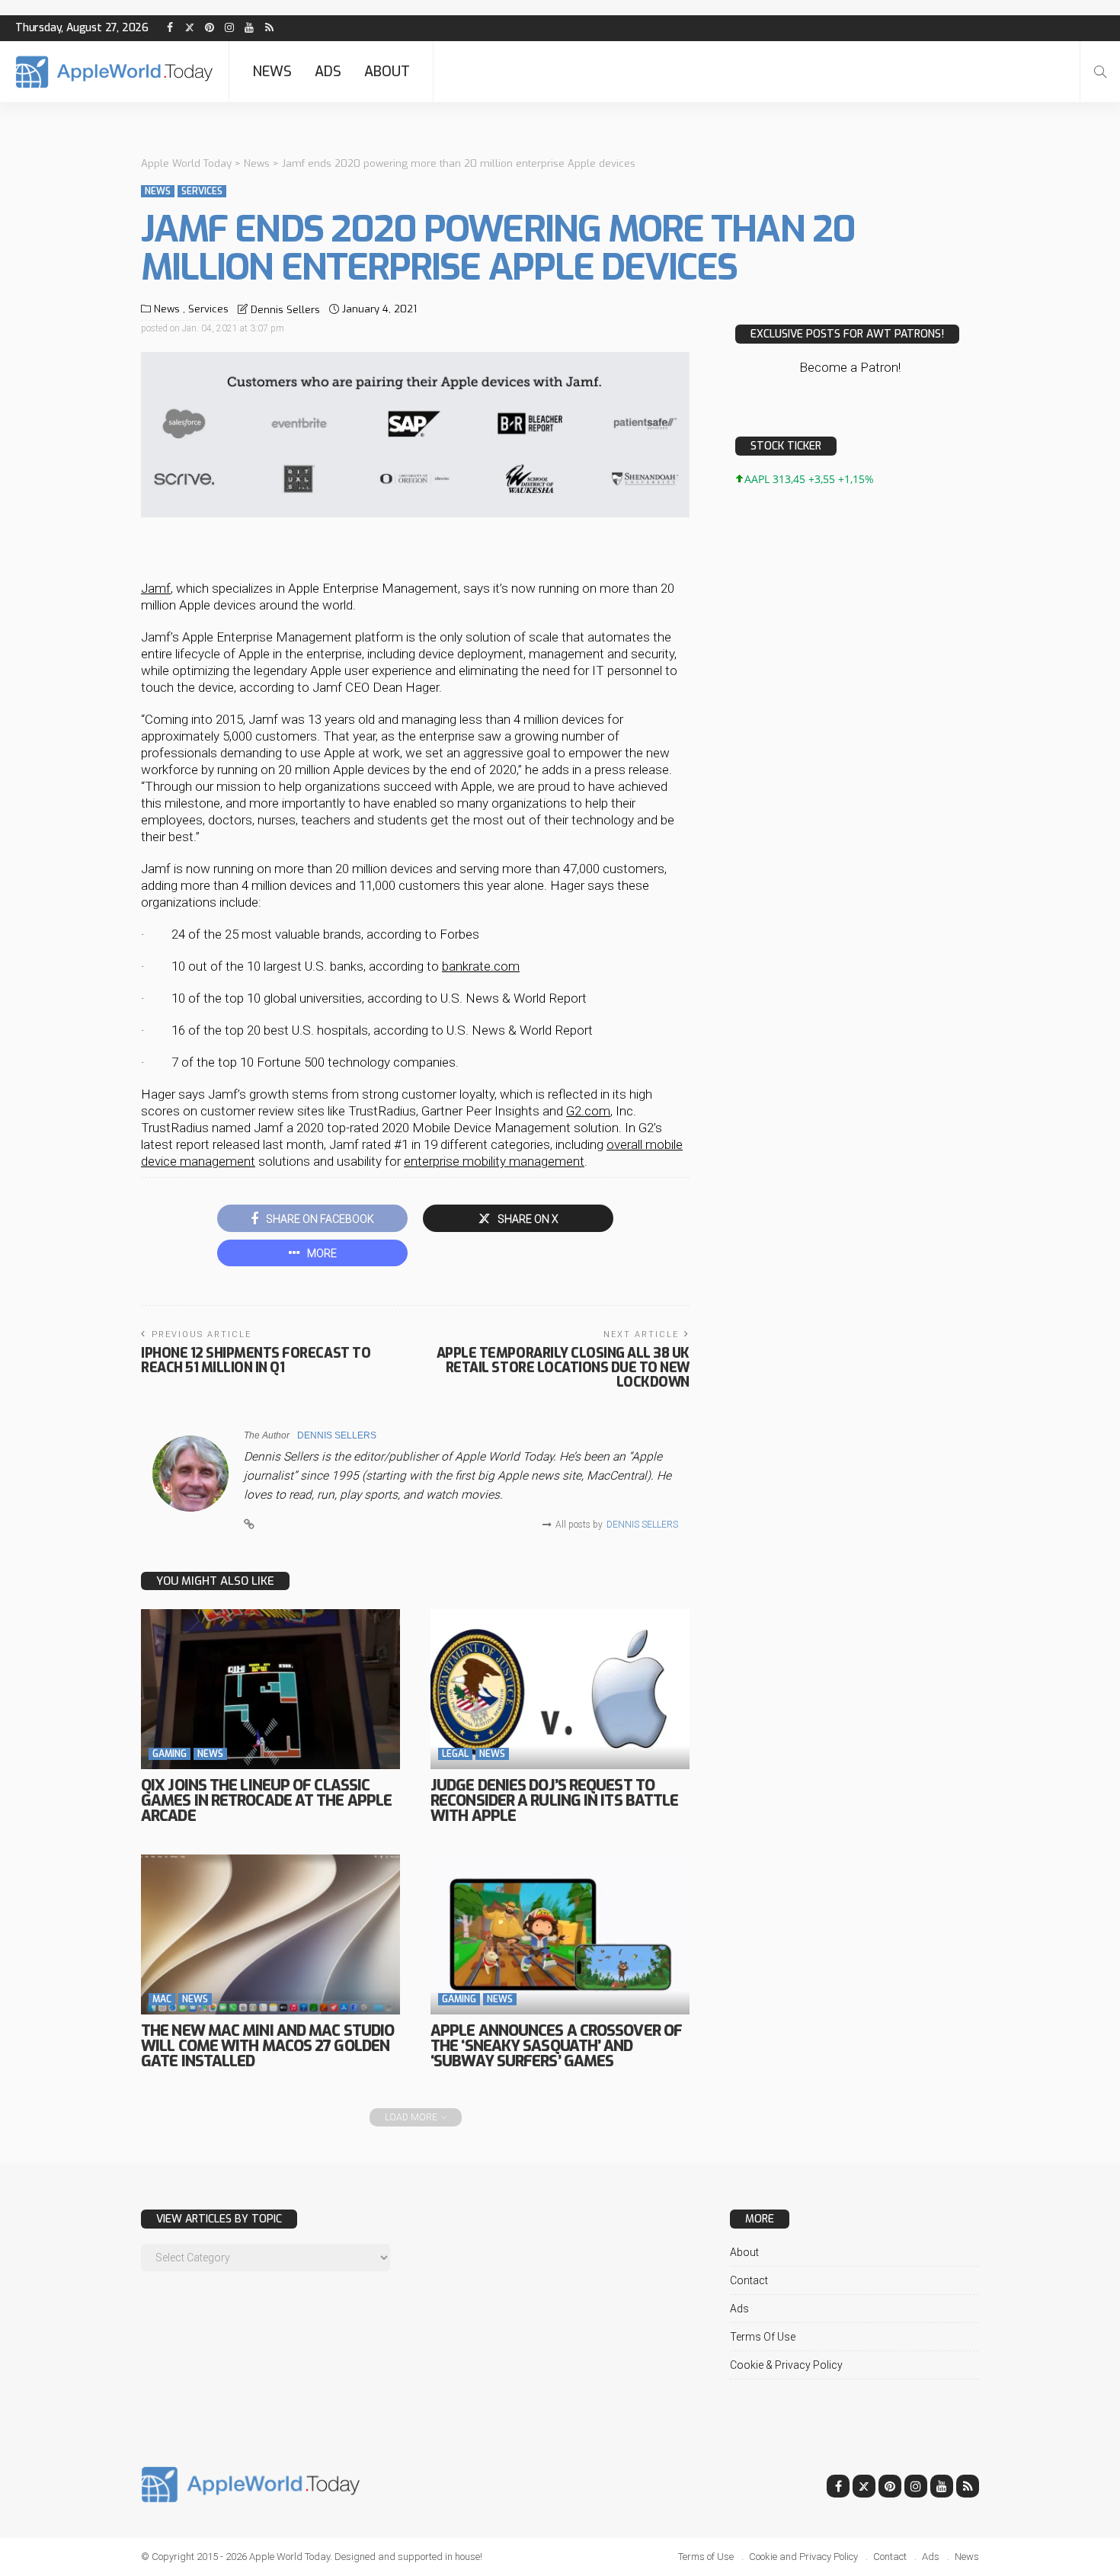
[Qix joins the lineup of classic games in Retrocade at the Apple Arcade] (270, 1689)
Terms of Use (763, 2337)
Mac (162, 1999)
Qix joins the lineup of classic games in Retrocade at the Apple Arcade (266, 1801)
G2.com (588, 1111)
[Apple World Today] (114, 72)
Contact (749, 2280)
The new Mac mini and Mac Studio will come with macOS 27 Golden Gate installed (267, 2046)
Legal (455, 1754)
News (272, 72)
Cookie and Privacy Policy (803, 2557)
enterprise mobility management (494, 1161)
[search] (1100, 72)
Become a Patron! (850, 367)
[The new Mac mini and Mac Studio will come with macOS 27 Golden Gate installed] (270, 1934)
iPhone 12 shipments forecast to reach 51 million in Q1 (256, 1360)
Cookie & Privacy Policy (786, 2365)
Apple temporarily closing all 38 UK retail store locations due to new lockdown (563, 1368)
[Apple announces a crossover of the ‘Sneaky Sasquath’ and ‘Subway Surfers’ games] (560, 1934)
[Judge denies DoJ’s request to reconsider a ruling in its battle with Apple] (560, 1689)
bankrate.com (481, 966)
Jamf (156, 588)
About (387, 72)
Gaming (170, 1754)
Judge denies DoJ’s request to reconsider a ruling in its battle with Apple (554, 1801)
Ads (328, 72)
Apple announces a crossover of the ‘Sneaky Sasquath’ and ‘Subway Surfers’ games (556, 2046)
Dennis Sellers (285, 310)
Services (202, 191)
